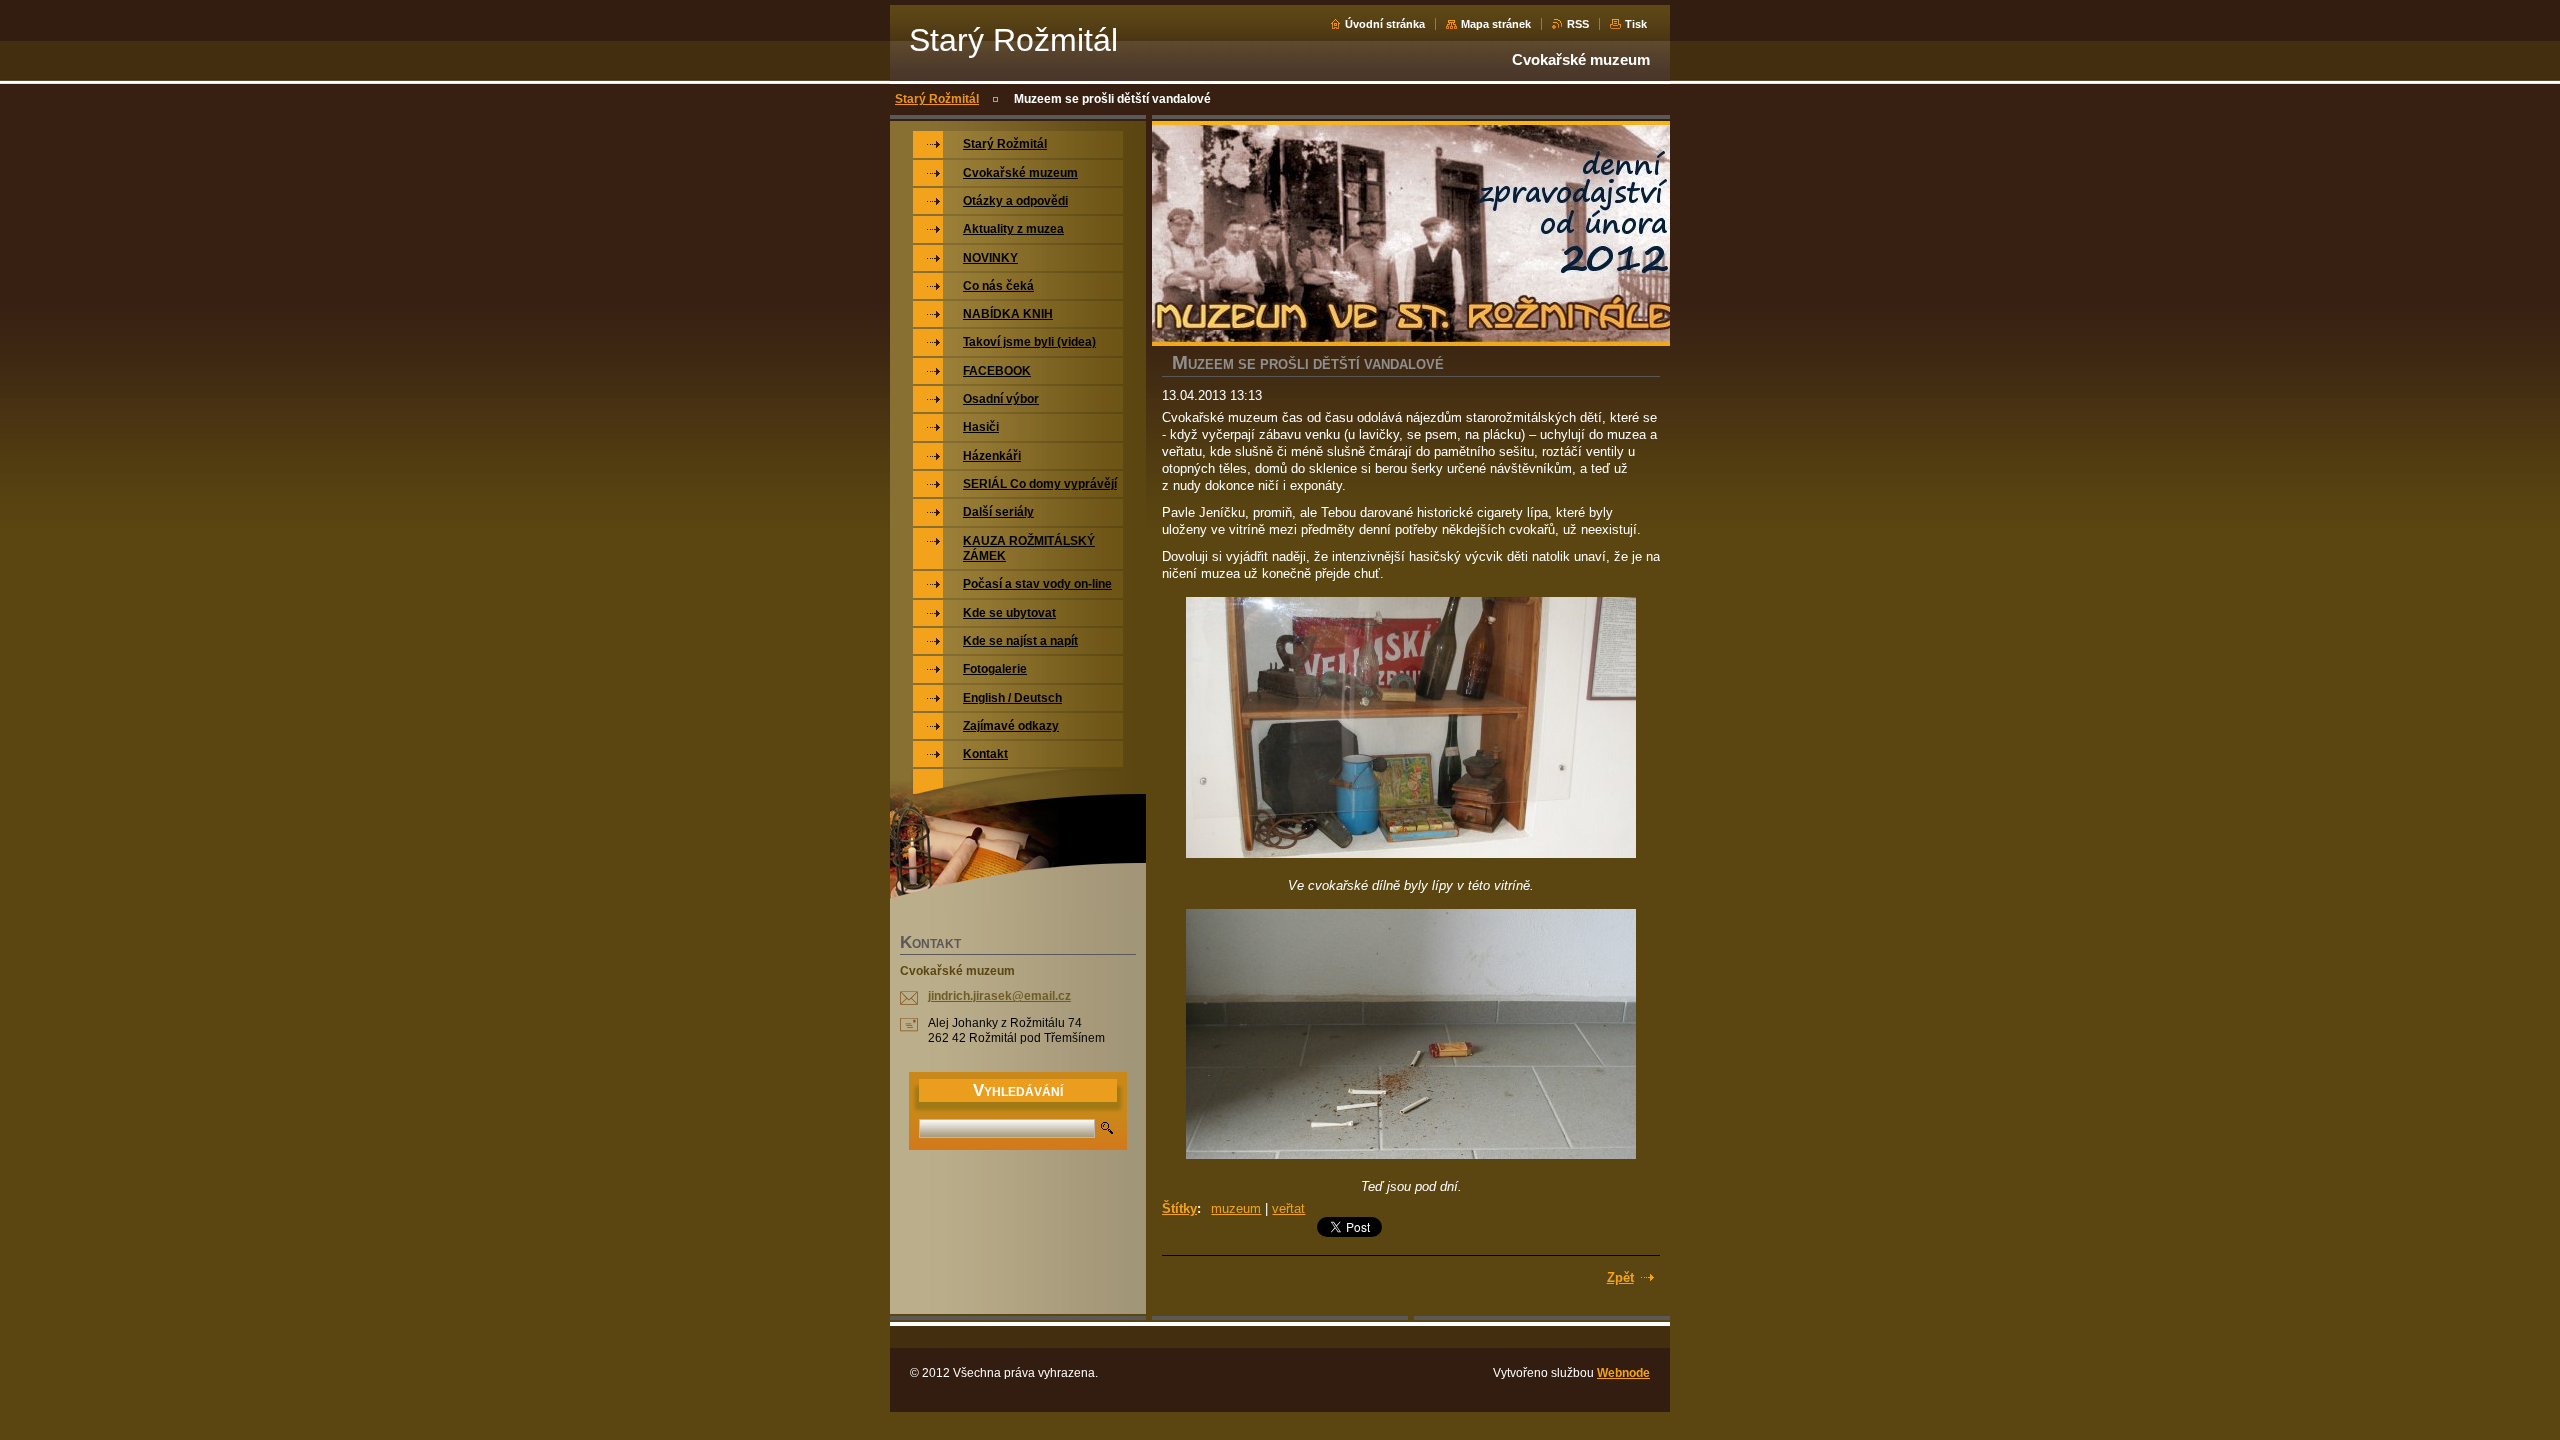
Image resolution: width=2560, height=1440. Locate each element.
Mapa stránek (1496, 24)
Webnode (1623, 1373)
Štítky (1179, 1208)
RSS (1578, 24)
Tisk (1636, 24)
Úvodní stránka (1385, 24)
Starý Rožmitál (937, 99)
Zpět (1620, 1277)
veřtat (1288, 1208)
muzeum (1236, 1208)
